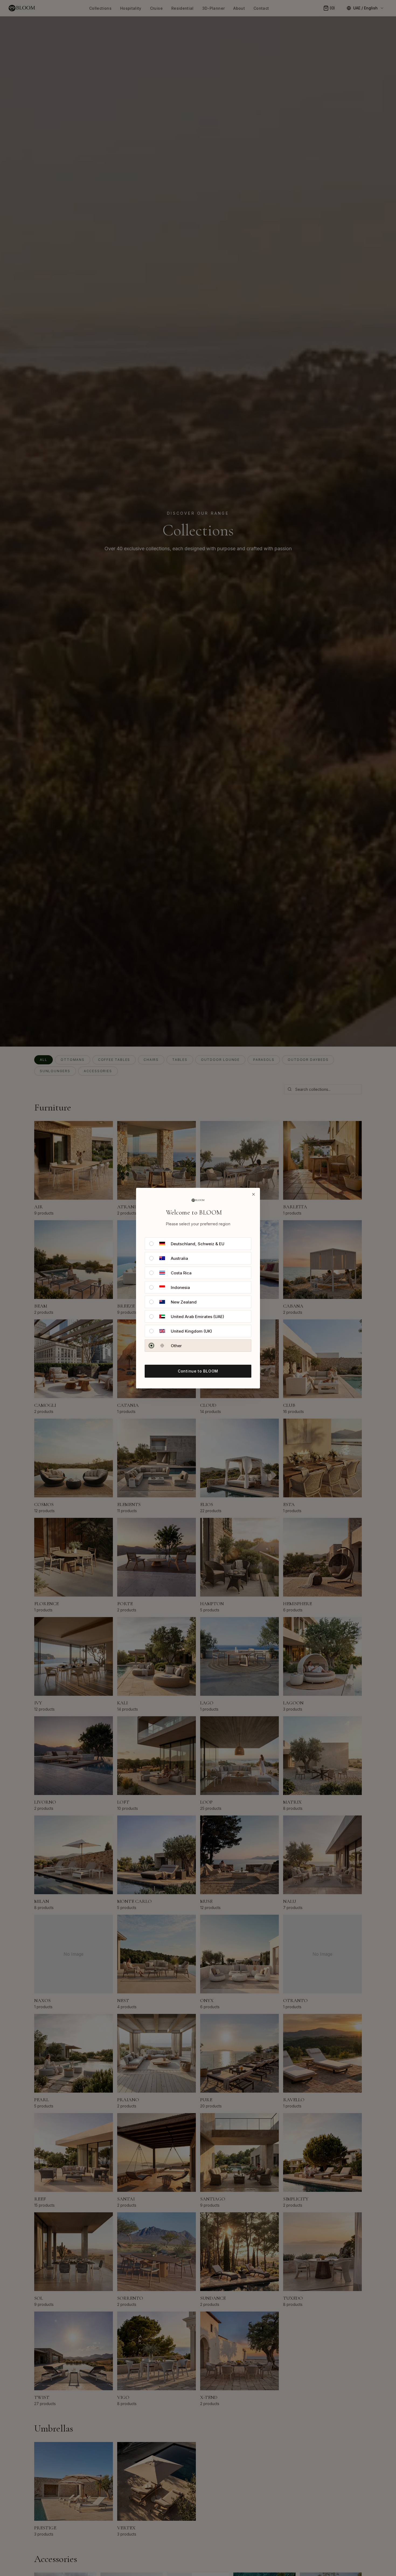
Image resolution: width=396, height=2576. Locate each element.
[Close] (253, 1194)
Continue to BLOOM (198, 1371)
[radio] (151, 1244)
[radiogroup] (198, 1295)
